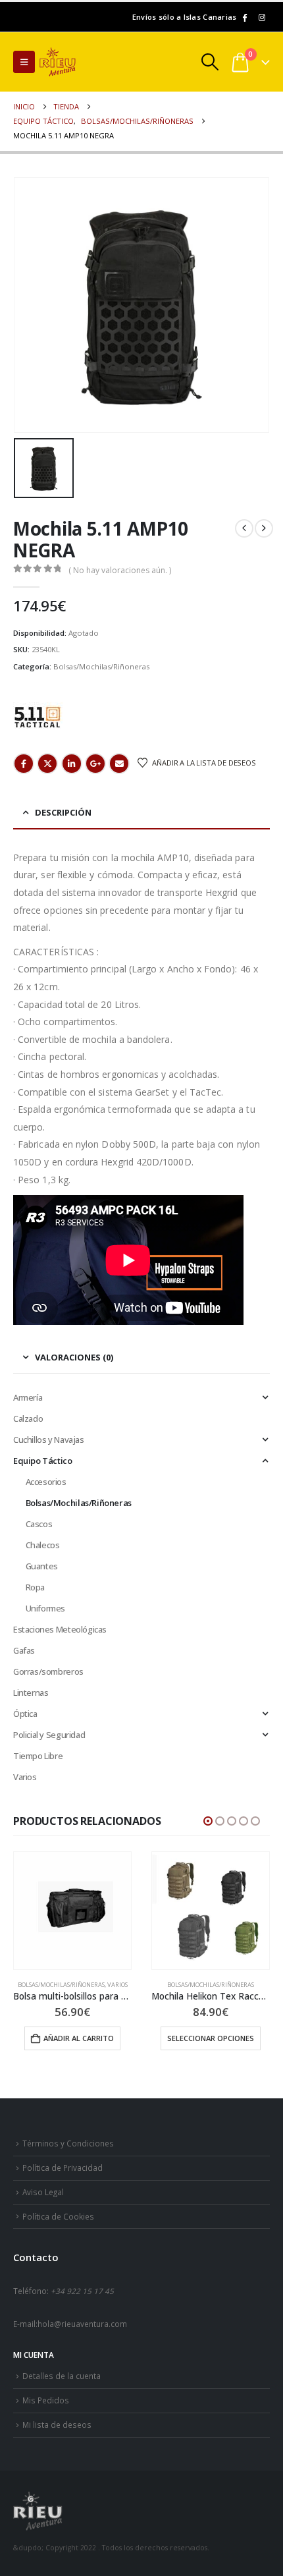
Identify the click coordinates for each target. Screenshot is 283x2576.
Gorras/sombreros (48, 1671)
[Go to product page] (72, 1911)
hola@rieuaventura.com (82, 2324)
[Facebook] (244, 17)
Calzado (28, 1418)
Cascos (39, 1524)
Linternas (31, 1693)
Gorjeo (47, 764)
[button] (24, 62)
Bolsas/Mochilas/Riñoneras (101, 666)
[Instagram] (262, 17)
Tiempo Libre (38, 1756)
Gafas (24, 1650)
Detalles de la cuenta (62, 2376)
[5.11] (38, 716)
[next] (264, 528)
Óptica (25, 1714)
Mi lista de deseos (57, 2424)
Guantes (42, 1566)
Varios (25, 1777)
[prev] (244, 528)
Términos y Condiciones (68, 2143)
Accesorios (46, 1482)
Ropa (35, 1587)
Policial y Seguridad (49, 1735)
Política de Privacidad (63, 2168)
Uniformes (46, 1608)
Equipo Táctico (43, 1461)
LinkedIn (72, 764)
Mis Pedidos (46, 2400)
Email (119, 764)
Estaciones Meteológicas (60, 1629)
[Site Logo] (76, 62)
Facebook (24, 764)
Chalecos (43, 1545)
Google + (95, 764)
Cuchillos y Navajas (49, 1440)
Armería (28, 1397)
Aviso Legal (43, 2192)
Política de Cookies (58, 2216)
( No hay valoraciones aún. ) (120, 570)
